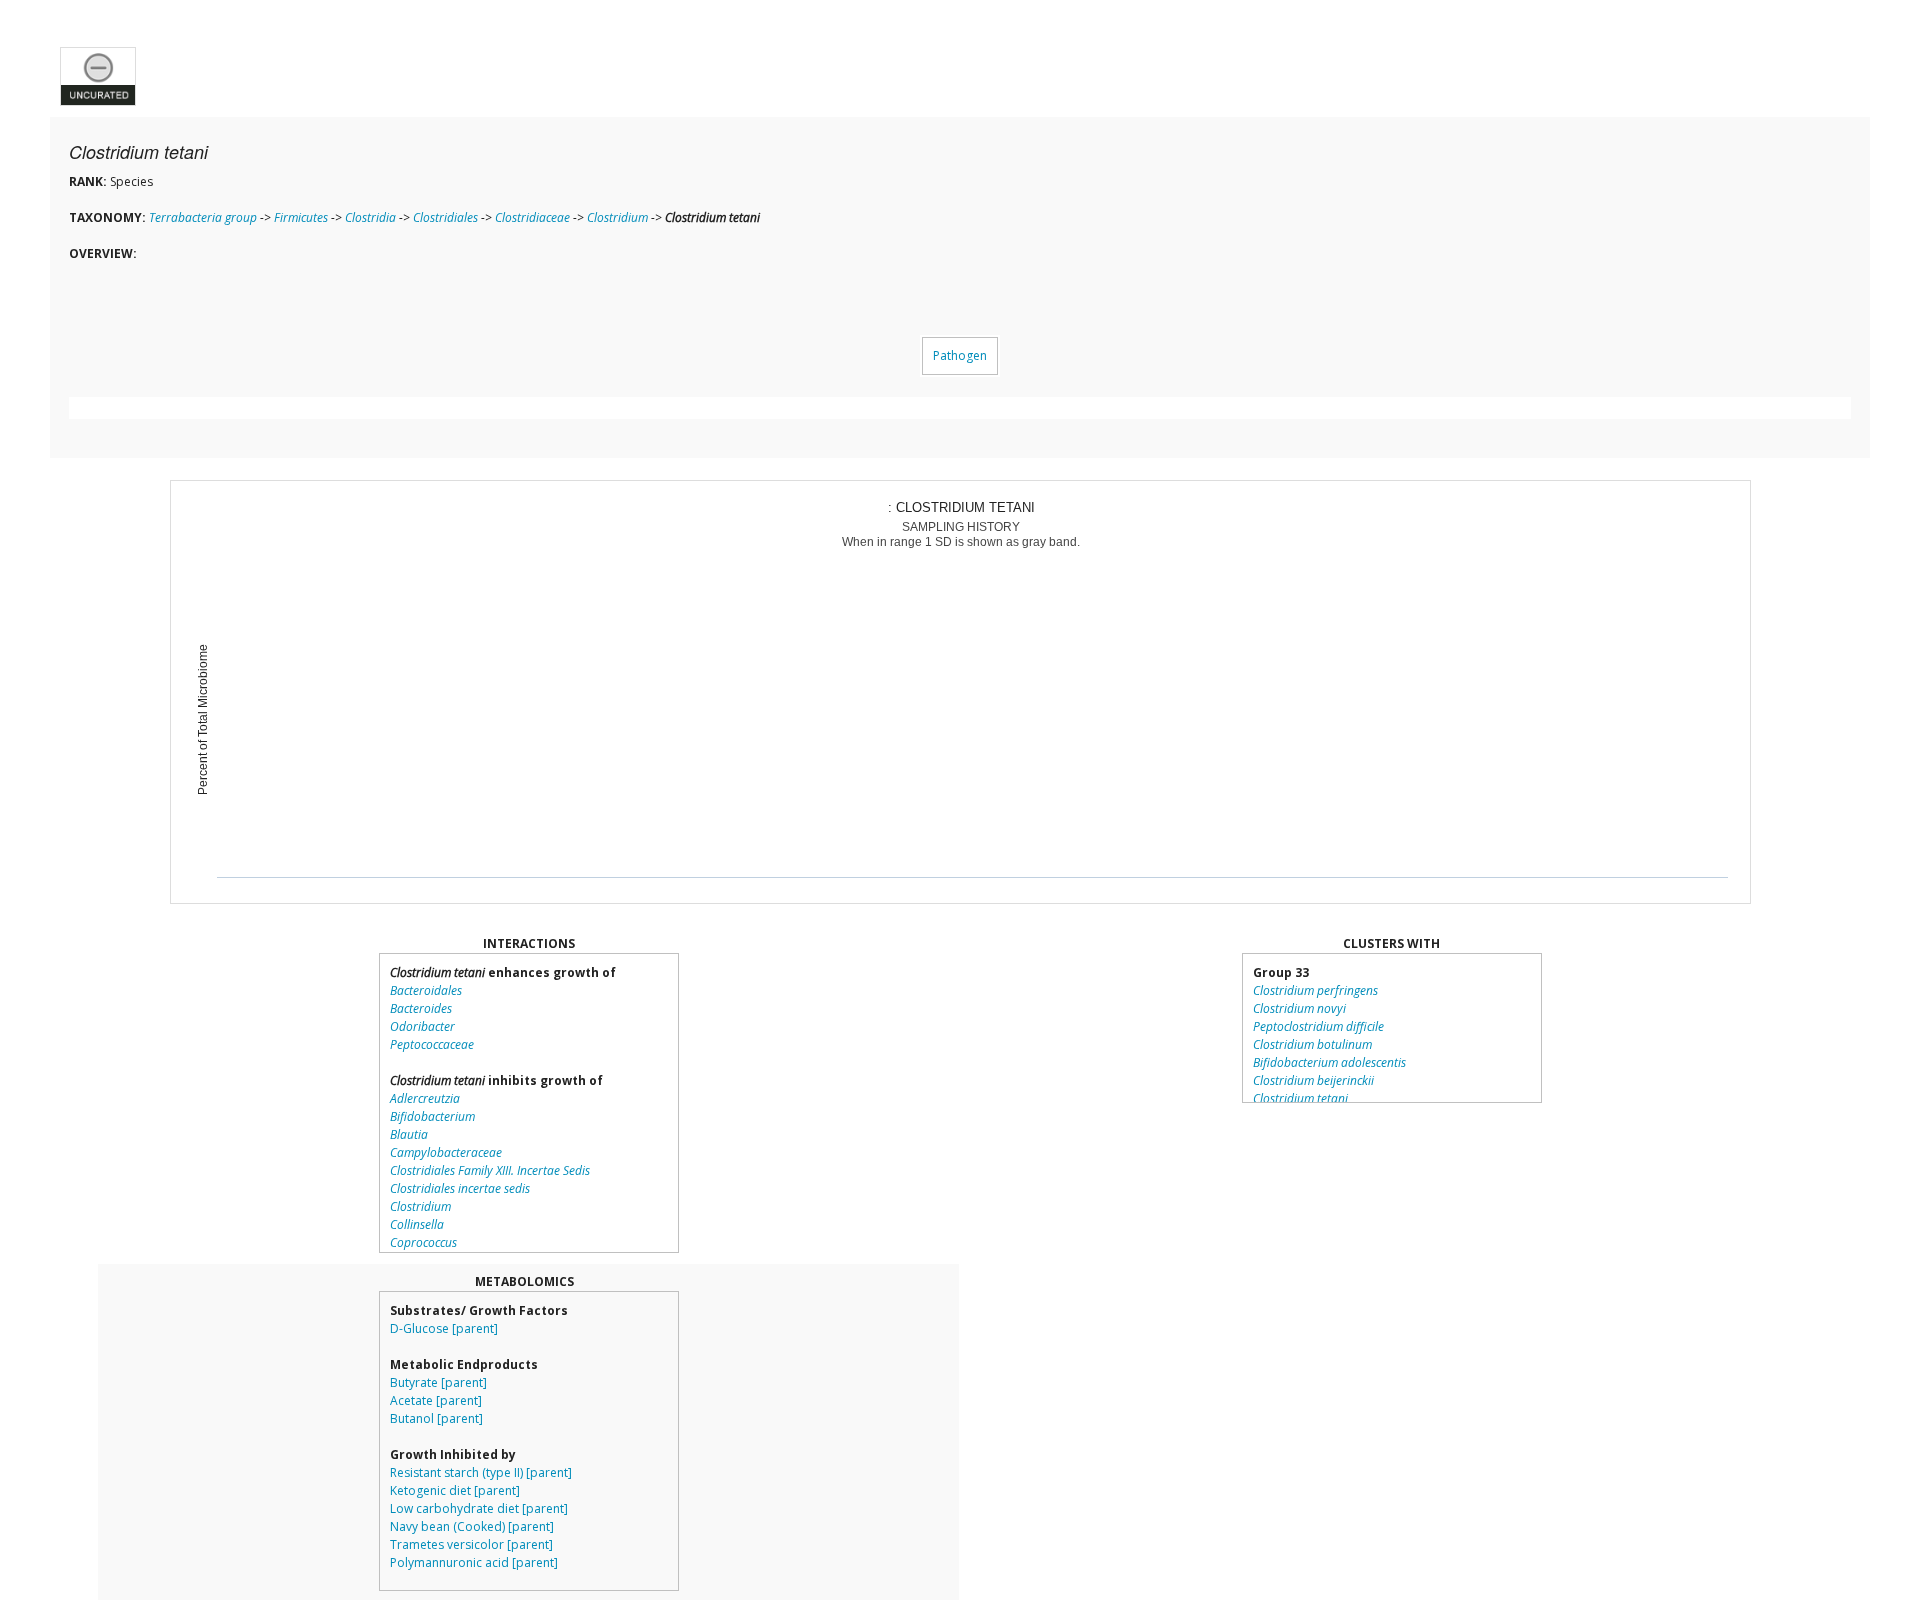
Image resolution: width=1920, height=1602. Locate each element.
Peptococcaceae (432, 1044)
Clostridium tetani (1300, 1098)
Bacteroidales (426, 990)
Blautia (409, 1134)
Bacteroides (421, 1008)
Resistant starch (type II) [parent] (481, 1472)
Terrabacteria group (203, 217)
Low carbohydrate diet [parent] (479, 1508)
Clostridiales (445, 217)
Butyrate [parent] (438, 1382)
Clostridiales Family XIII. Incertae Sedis (490, 1170)
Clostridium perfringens (1315, 990)
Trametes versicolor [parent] (471, 1544)
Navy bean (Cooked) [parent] (472, 1526)
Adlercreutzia (425, 1098)
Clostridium (617, 217)
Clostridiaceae (532, 217)
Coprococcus (423, 1242)
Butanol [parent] (436, 1418)
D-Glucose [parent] (444, 1328)
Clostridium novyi (1299, 1008)
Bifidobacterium (432, 1116)
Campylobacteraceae (446, 1152)
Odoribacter (422, 1026)
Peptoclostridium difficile (1318, 1026)
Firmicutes (301, 217)
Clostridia (370, 217)
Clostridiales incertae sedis (460, 1188)
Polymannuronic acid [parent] (474, 1562)
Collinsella (417, 1224)
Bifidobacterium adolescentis (1329, 1062)
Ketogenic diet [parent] (455, 1490)
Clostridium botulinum (1312, 1044)
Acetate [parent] (436, 1400)
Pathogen (960, 355)
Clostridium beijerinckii (1313, 1080)
